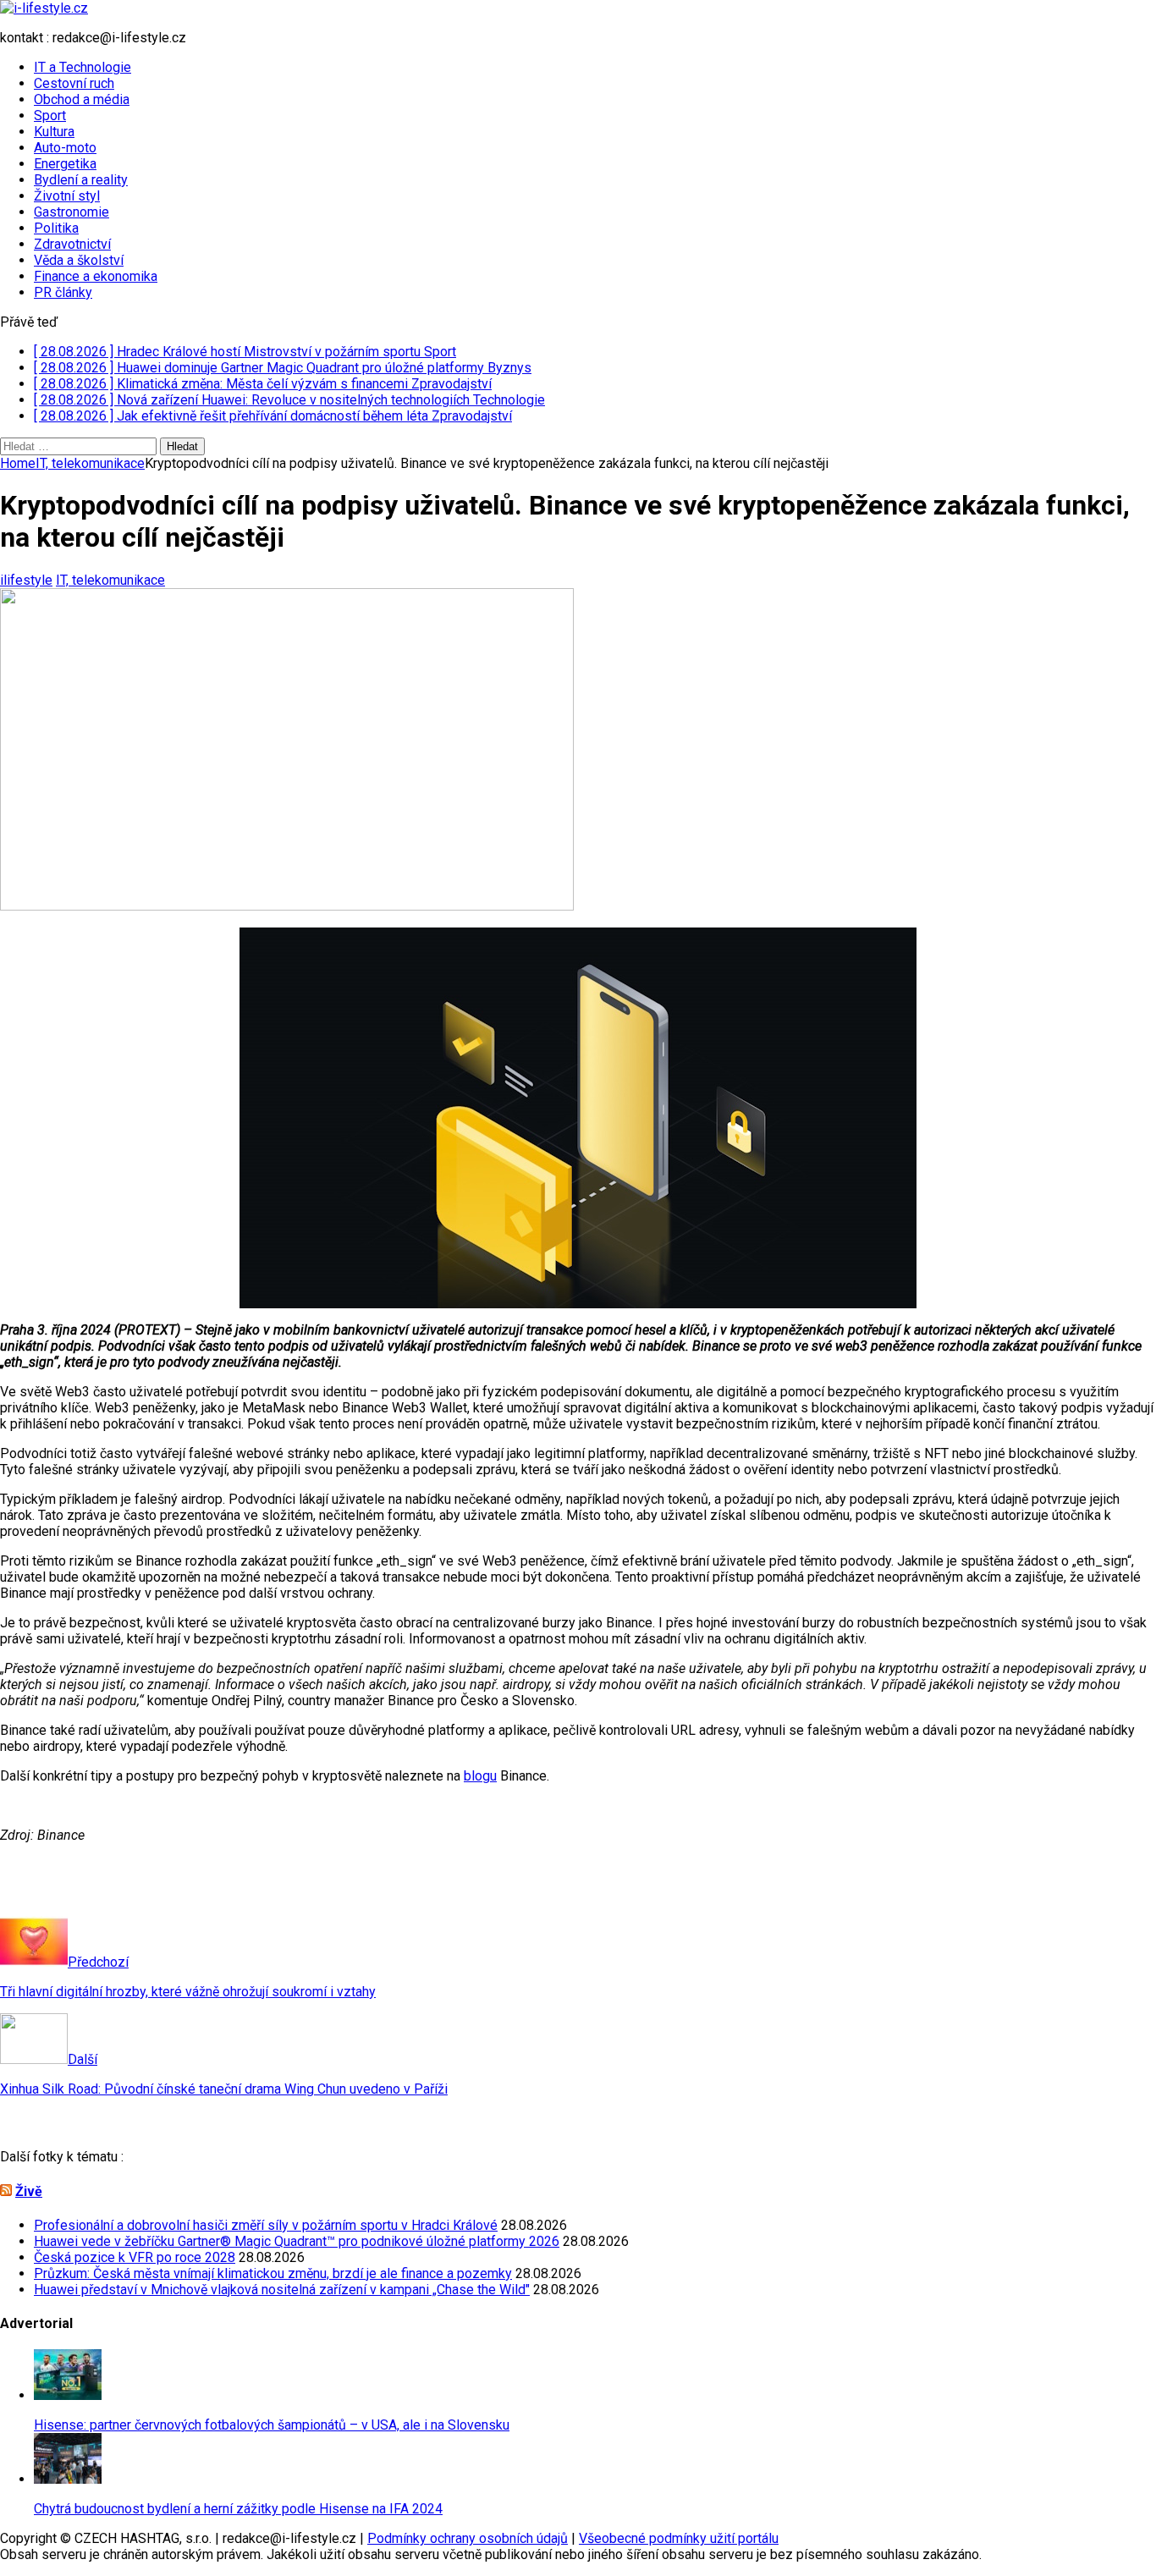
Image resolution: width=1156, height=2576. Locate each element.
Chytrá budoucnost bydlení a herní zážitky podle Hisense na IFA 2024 (238, 2509)
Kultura (54, 132)
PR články (63, 292)
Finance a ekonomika (96, 276)
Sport (50, 116)
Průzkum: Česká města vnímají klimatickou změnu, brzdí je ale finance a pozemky (273, 2273)
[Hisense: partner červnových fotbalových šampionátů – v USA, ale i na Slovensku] (68, 2395)
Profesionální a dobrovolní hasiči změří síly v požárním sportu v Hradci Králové (266, 2225)
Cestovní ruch (74, 83)
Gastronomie (72, 212)
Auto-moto (65, 148)
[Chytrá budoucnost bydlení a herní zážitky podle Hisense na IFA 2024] (68, 2479)
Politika (56, 228)
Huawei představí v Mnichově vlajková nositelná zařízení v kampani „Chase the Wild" (282, 2290)
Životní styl (67, 196)
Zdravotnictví (72, 244)
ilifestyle (26, 580)
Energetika (65, 164)
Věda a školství (79, 260)
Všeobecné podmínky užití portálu (679, 2538)
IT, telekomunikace (110, 580)
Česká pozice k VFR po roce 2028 (135, 2257)
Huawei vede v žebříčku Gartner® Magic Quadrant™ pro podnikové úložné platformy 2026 (297, 2241)
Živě (29, 2191)
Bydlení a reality (81, 180)
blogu (480, 1776)
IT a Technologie (83, 67)
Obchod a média (82, 99)
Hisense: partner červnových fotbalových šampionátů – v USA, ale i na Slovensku (272, 2425)
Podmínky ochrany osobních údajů (468, 2538)
